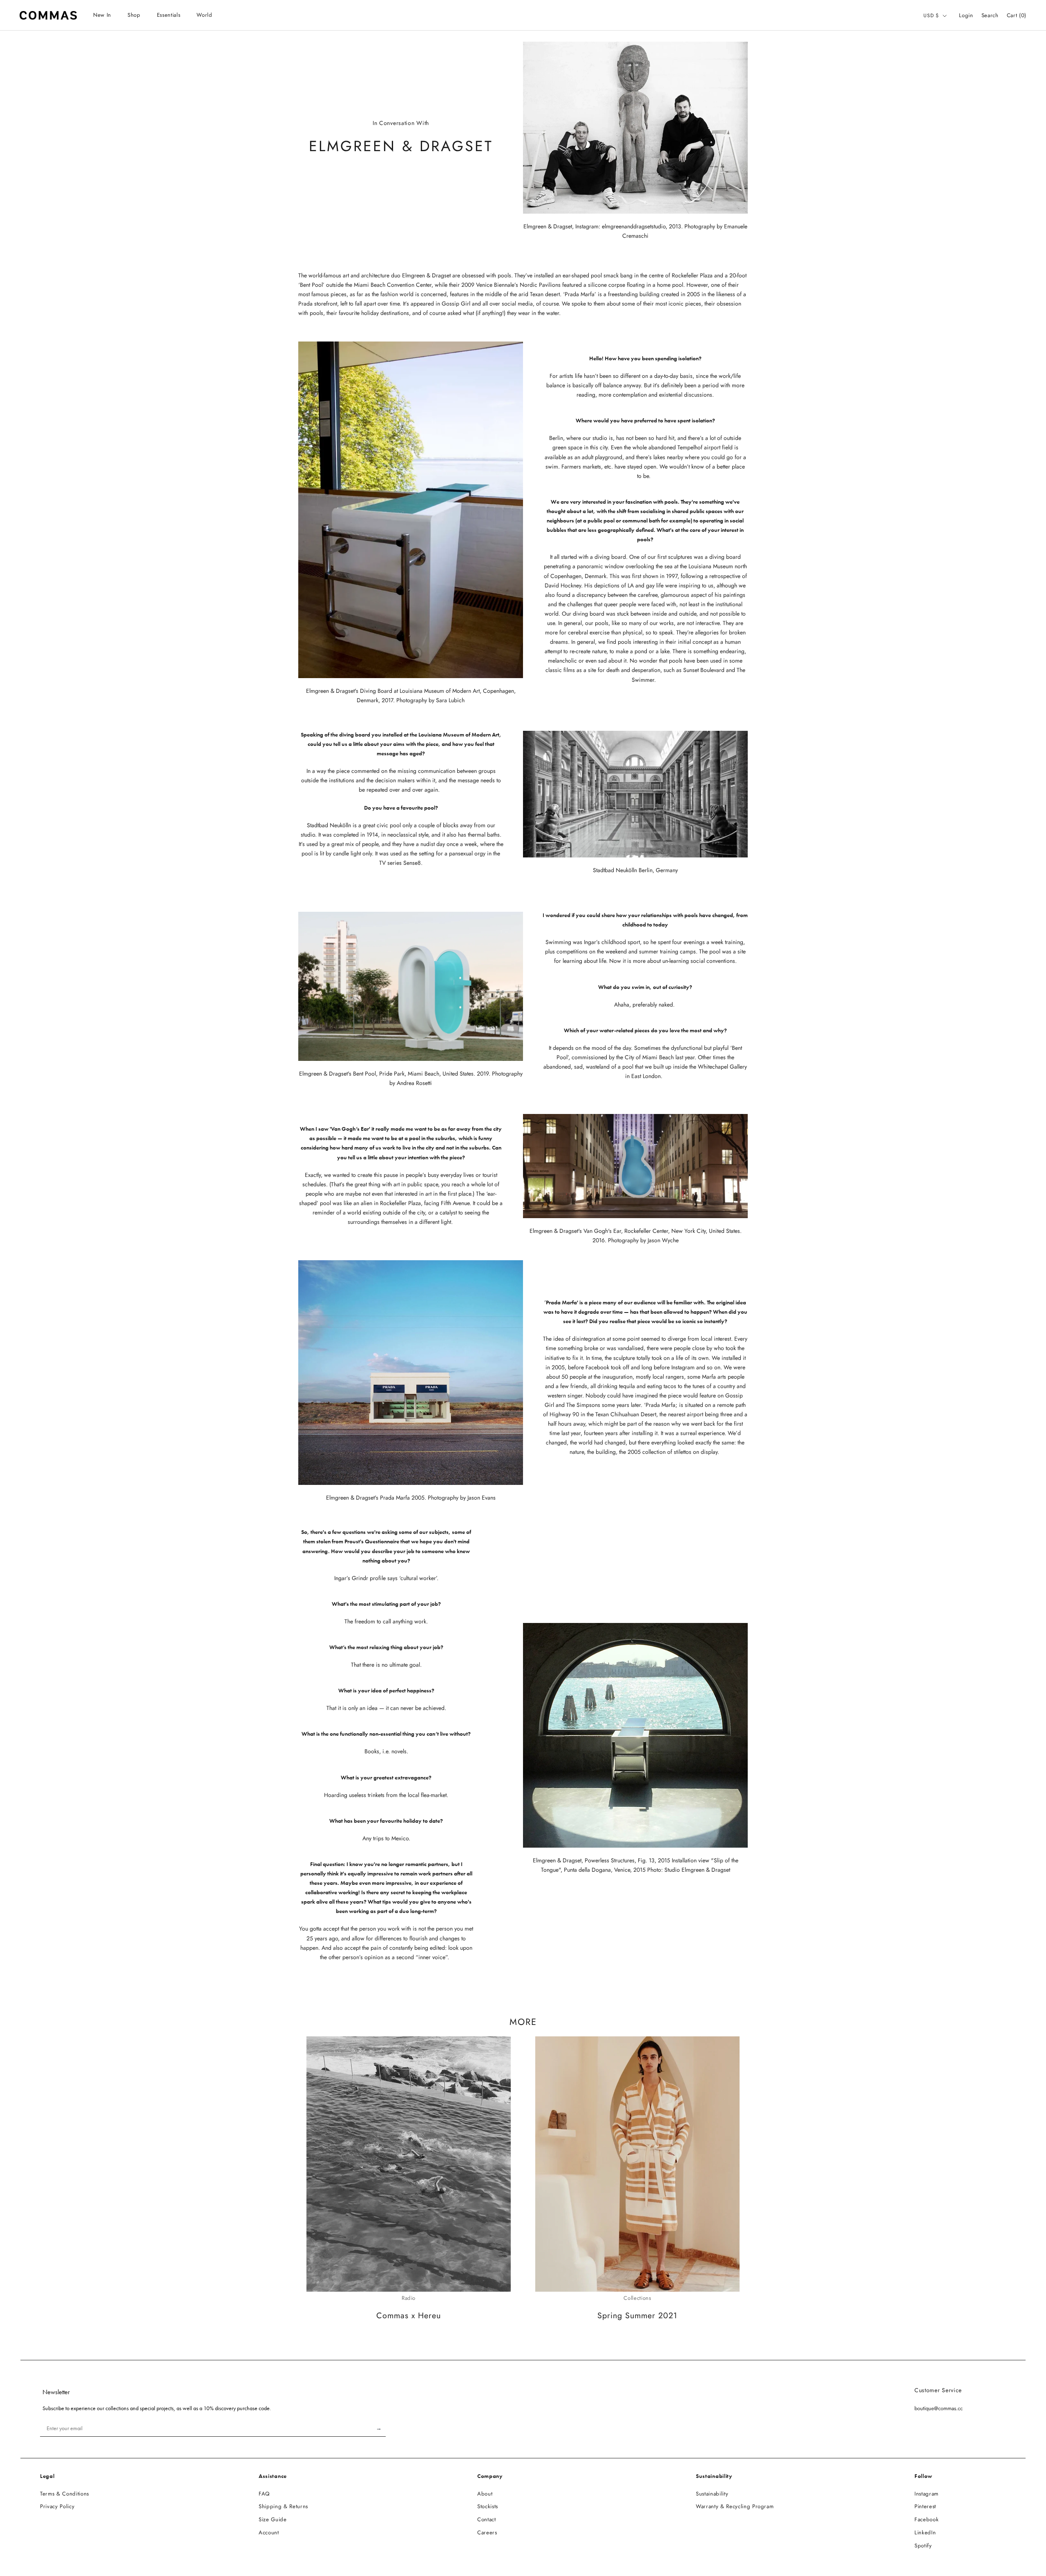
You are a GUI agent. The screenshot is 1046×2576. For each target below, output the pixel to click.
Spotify (923, 2546)
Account (269, 2532)
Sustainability (712, 2494)
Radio (409, 2298)
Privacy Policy (57, 2506)
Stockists (488, 2506)
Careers (487, 2532)
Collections (637, 2298)
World (204, 15)
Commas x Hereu (409, 2315)
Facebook (926, 2519)
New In (102, 15)
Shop (134, 15)
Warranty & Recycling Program (735, 2506)
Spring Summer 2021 (637, 2315)
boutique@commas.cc (939, 2408)
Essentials (169, 15)
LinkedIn (925, 2532)
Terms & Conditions (65, 2494)
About (485, 2494)
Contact (487, 2519)
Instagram (926, 2494)
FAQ (264, 2494)
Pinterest (925, 2506)
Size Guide (273, 2519)
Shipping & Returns (283, 2506)
